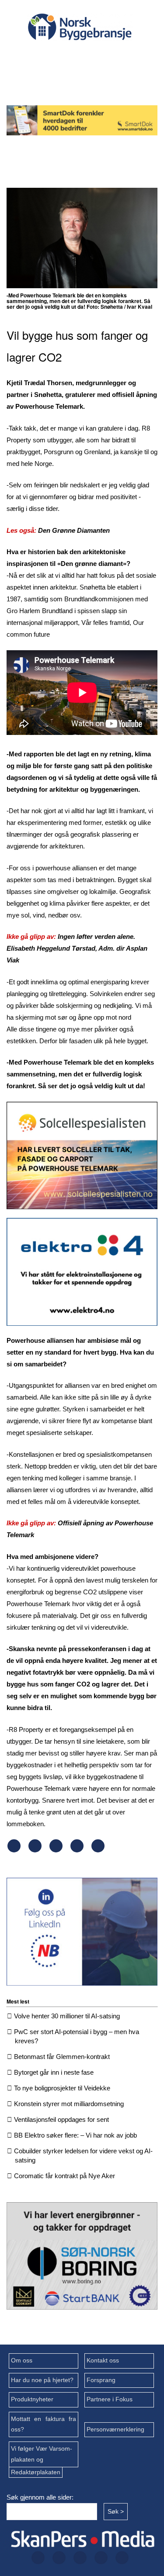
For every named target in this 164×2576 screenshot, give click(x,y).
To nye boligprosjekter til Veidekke (62, 2088)
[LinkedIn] (120, 57)
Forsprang (101, 2380)
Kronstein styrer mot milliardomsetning (69, 2104)
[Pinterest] (77, 1850)
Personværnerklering (115, 2429)
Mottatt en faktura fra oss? (44, 2424)
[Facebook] (36, 57)
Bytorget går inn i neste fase (54, 2072)
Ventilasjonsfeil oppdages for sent (61, 2119)
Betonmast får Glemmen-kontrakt (62, 2057)
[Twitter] (64, 57)
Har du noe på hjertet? (42, 2380)
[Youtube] (78, 80)
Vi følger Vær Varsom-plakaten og (42, 2454)
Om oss (22, 2360)
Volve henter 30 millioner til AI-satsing (67, 2016)
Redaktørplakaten (36, 2472)
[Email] (98, 1850)
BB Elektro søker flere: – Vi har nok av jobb (75, 2135)
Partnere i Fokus (110, 2399)
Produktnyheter (32, 2399)
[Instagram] (92, 57)
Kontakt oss (103, 2360)
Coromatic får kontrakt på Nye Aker (65, 2176)
